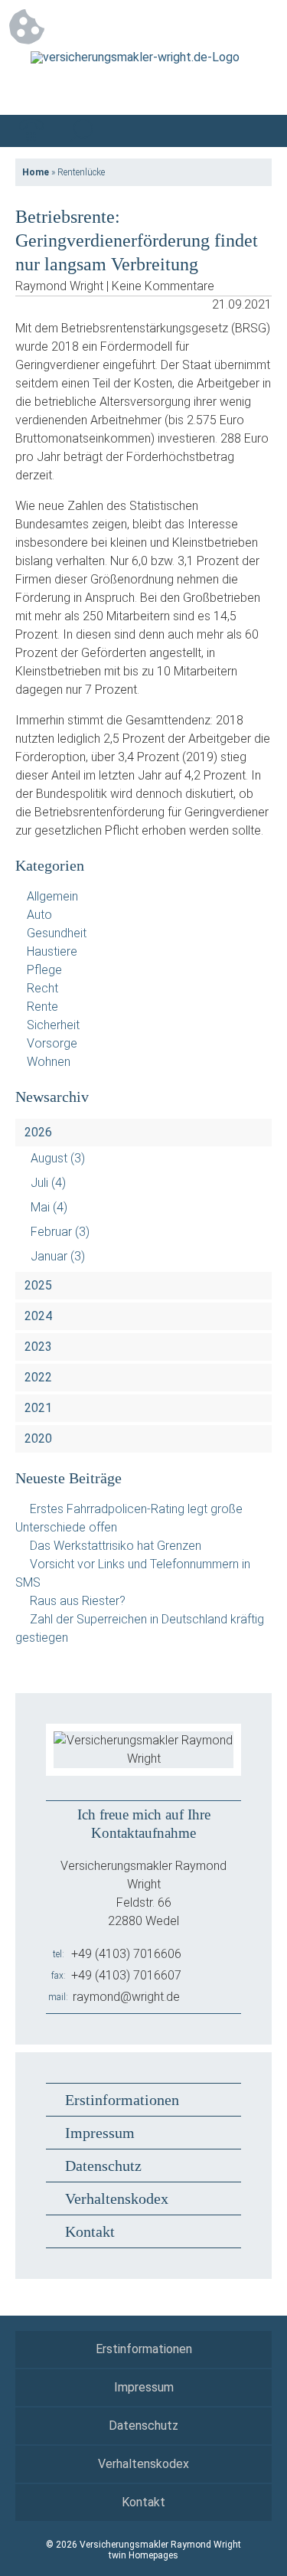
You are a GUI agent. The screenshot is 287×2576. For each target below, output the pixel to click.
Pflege (44, 970)
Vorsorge (52, 1043)
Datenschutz (103, 2166)
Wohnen (49, 1062)
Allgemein (52, 896)
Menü (256, 131)
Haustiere (52, 951)
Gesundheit (57, 933)
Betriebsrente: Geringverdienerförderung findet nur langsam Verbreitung (137, 240)
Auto (39, 915)
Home (36, 172)
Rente (42, 1007)
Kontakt (90, 2231)
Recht (42, 988)
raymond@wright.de (126, 1997)
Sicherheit (53, 1025)
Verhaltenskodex (117, 2198)
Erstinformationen (122, 2100)
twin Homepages (143, 2555)
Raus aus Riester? (78, 1601)
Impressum (100, 2133)
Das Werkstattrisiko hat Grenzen (116, 1546)
